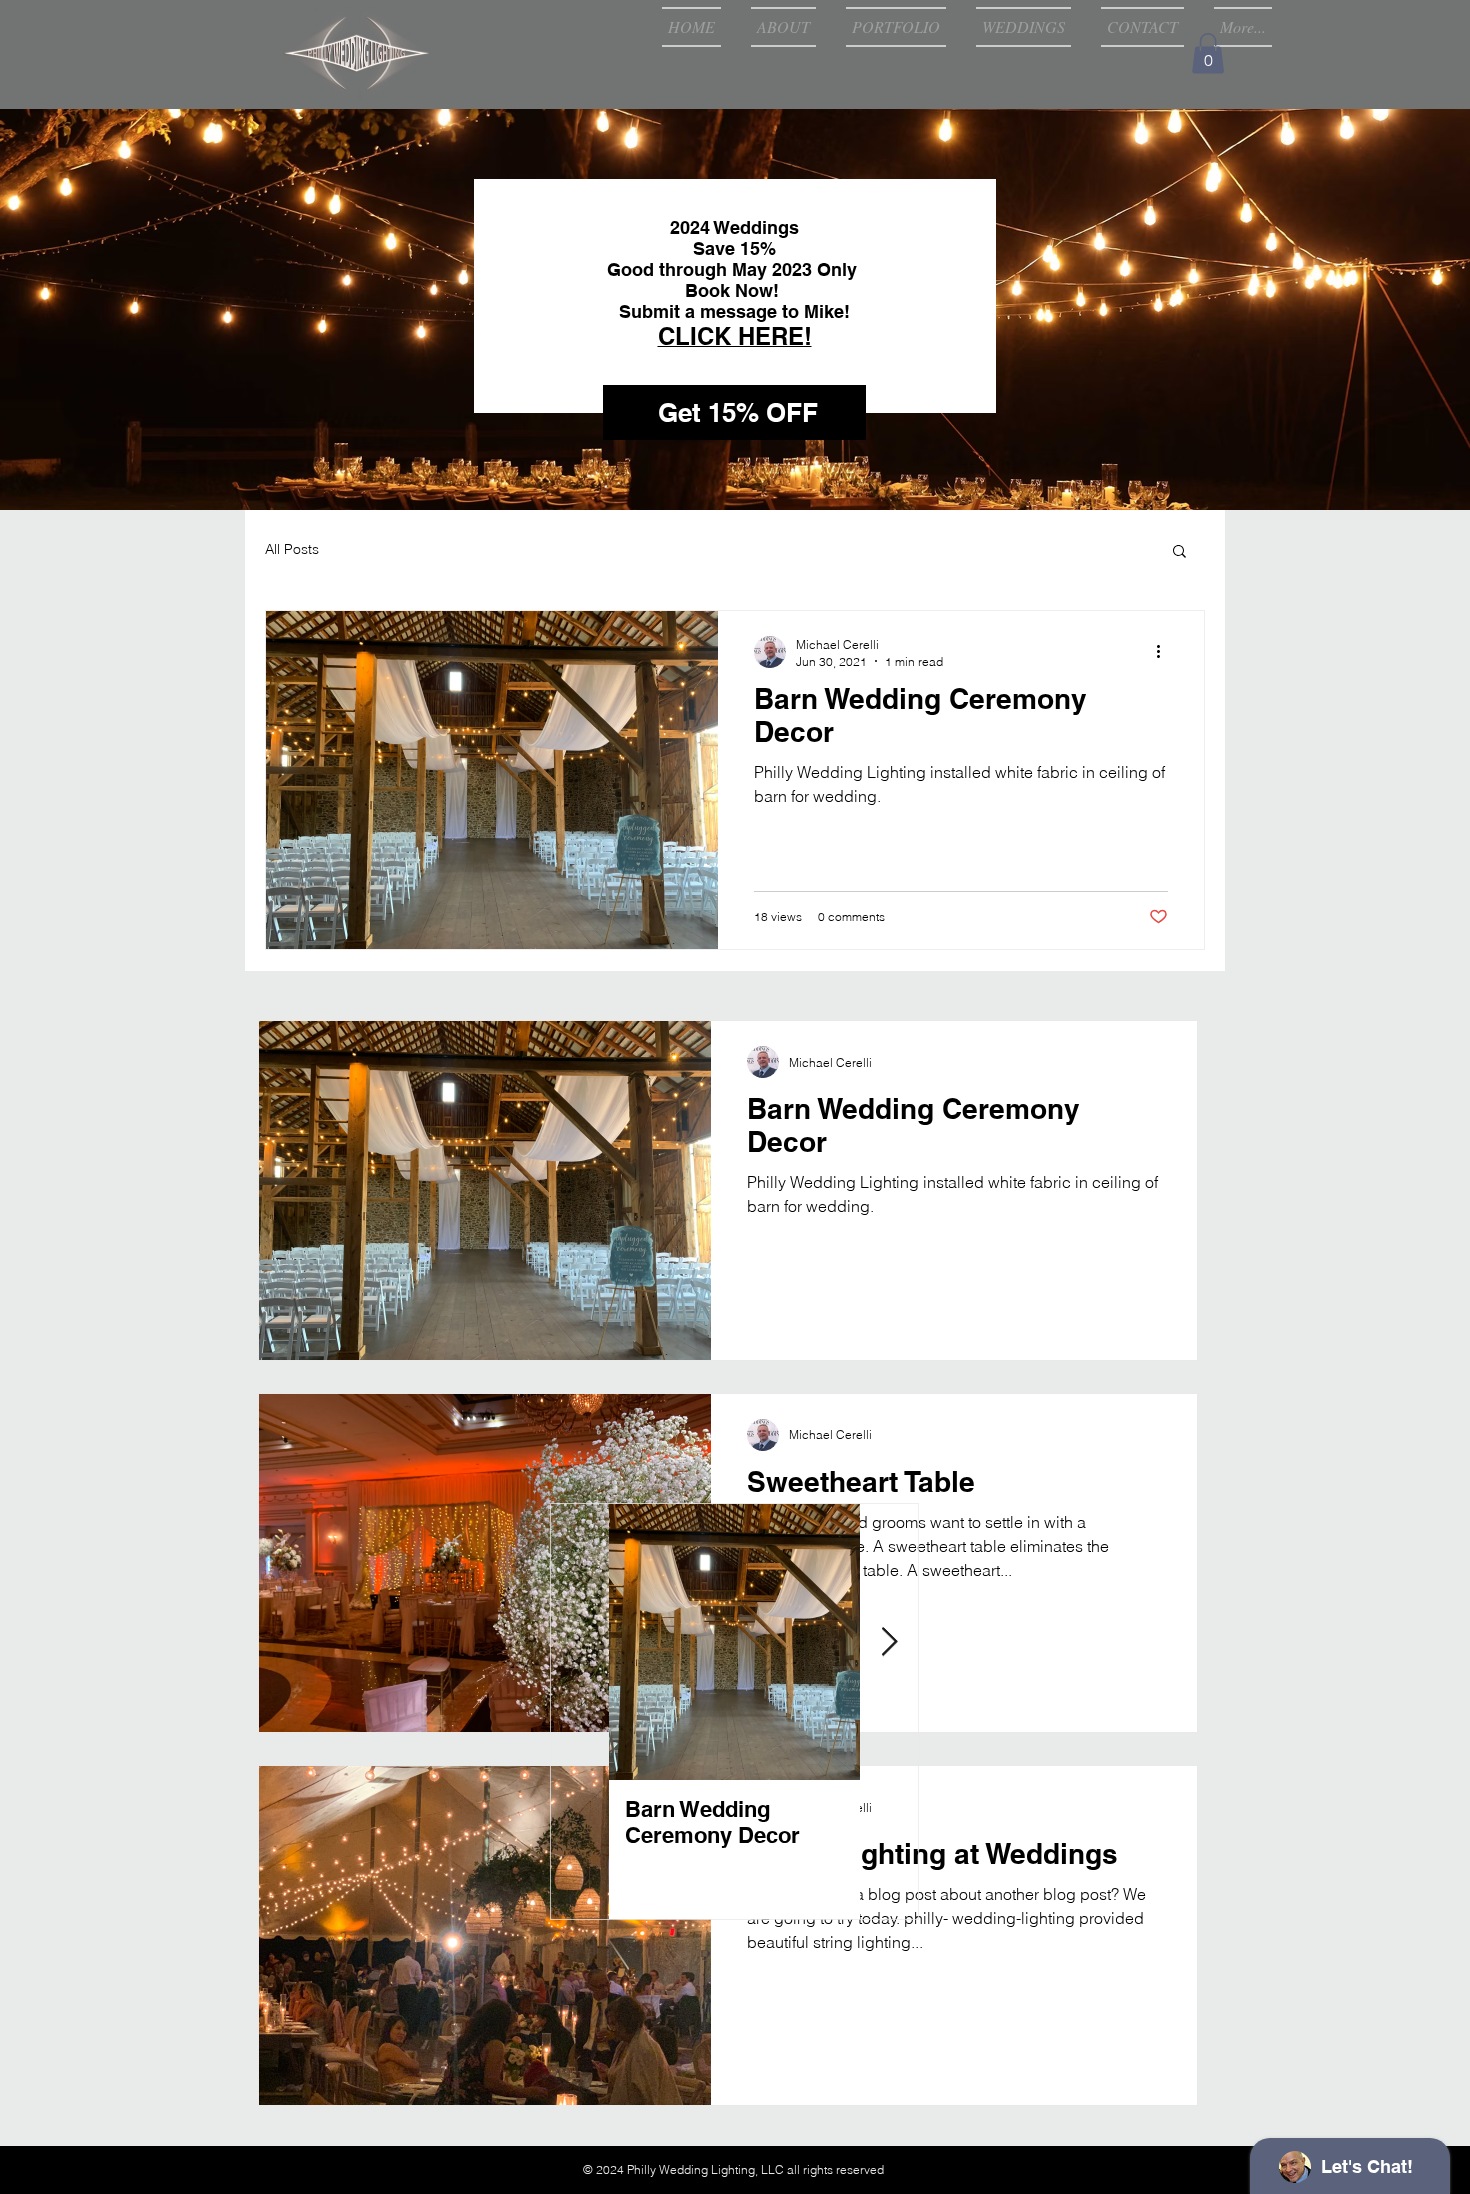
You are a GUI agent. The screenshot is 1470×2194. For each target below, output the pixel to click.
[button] (1208, 53)
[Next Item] (889, 1642)
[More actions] (1165, 652)
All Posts (292, 549)
